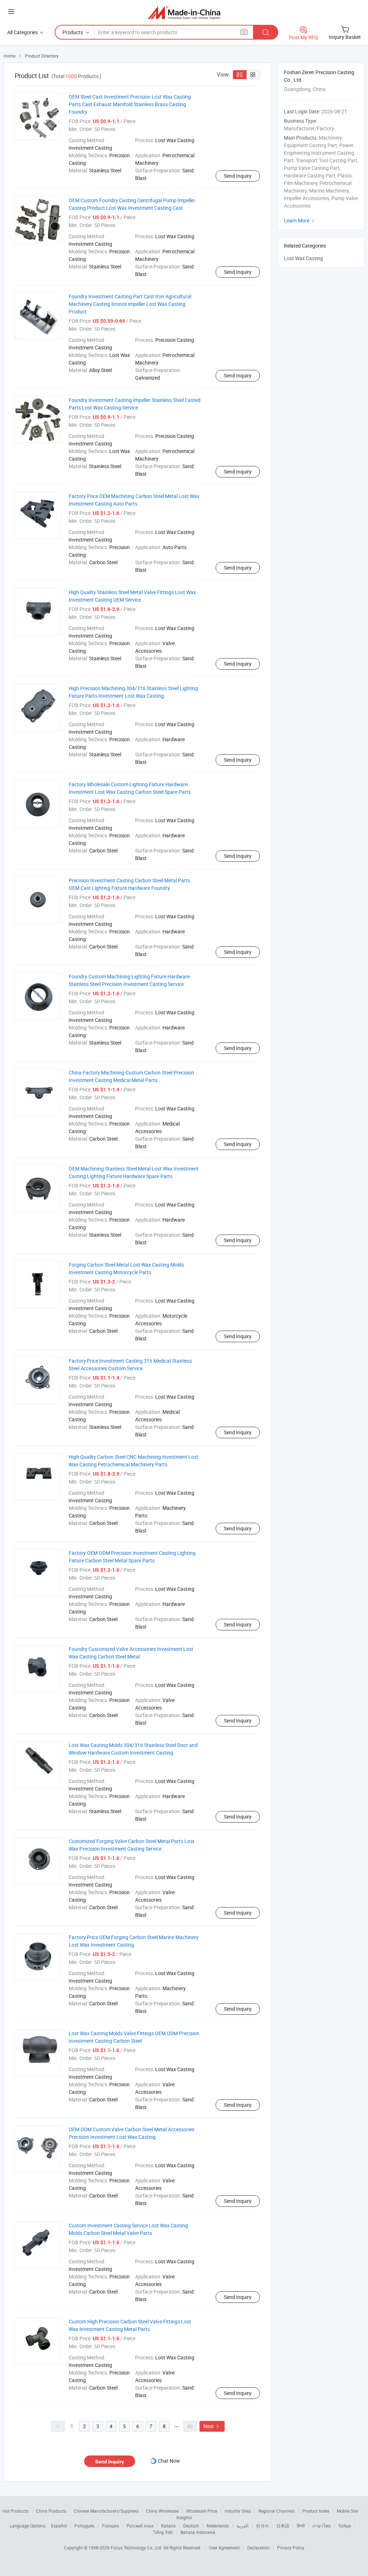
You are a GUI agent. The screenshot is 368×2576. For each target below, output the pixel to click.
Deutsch (191, 2526)
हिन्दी (301, 2526)
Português (84, 2526)
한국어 (262, 2526)
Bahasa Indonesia (198, 2532)
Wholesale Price (202, 2511)
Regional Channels (277, 2511)
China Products (51, 2511)
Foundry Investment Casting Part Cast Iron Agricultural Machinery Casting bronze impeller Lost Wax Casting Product (130, 304)
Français (111, 2526)
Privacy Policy (291, 2548)
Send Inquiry (238, 176)
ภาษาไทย (321, 2526)
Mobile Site (347, 2511)
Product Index (316, 2511)
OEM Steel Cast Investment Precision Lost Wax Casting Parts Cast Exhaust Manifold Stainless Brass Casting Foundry (130, 104)
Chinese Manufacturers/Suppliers (106, 2511)
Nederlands (218, 2526)
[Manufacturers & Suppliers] (184, 12)
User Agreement (224, 2548)
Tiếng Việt (163, 2532)
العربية (242, 2526)
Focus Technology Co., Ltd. (137, 2548)
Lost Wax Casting (303, 258)
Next (212, 2426)
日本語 (283, 2526)
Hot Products (15, 2511)
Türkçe (344, 2526)
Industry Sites (238, 2511)
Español (59, 2526)
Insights (184, 2517)
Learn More (300, 220)
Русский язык (140, 2526)
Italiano (168, 2526)
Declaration (258, 2548)
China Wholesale (162, 2511)
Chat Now (169, 2461)
